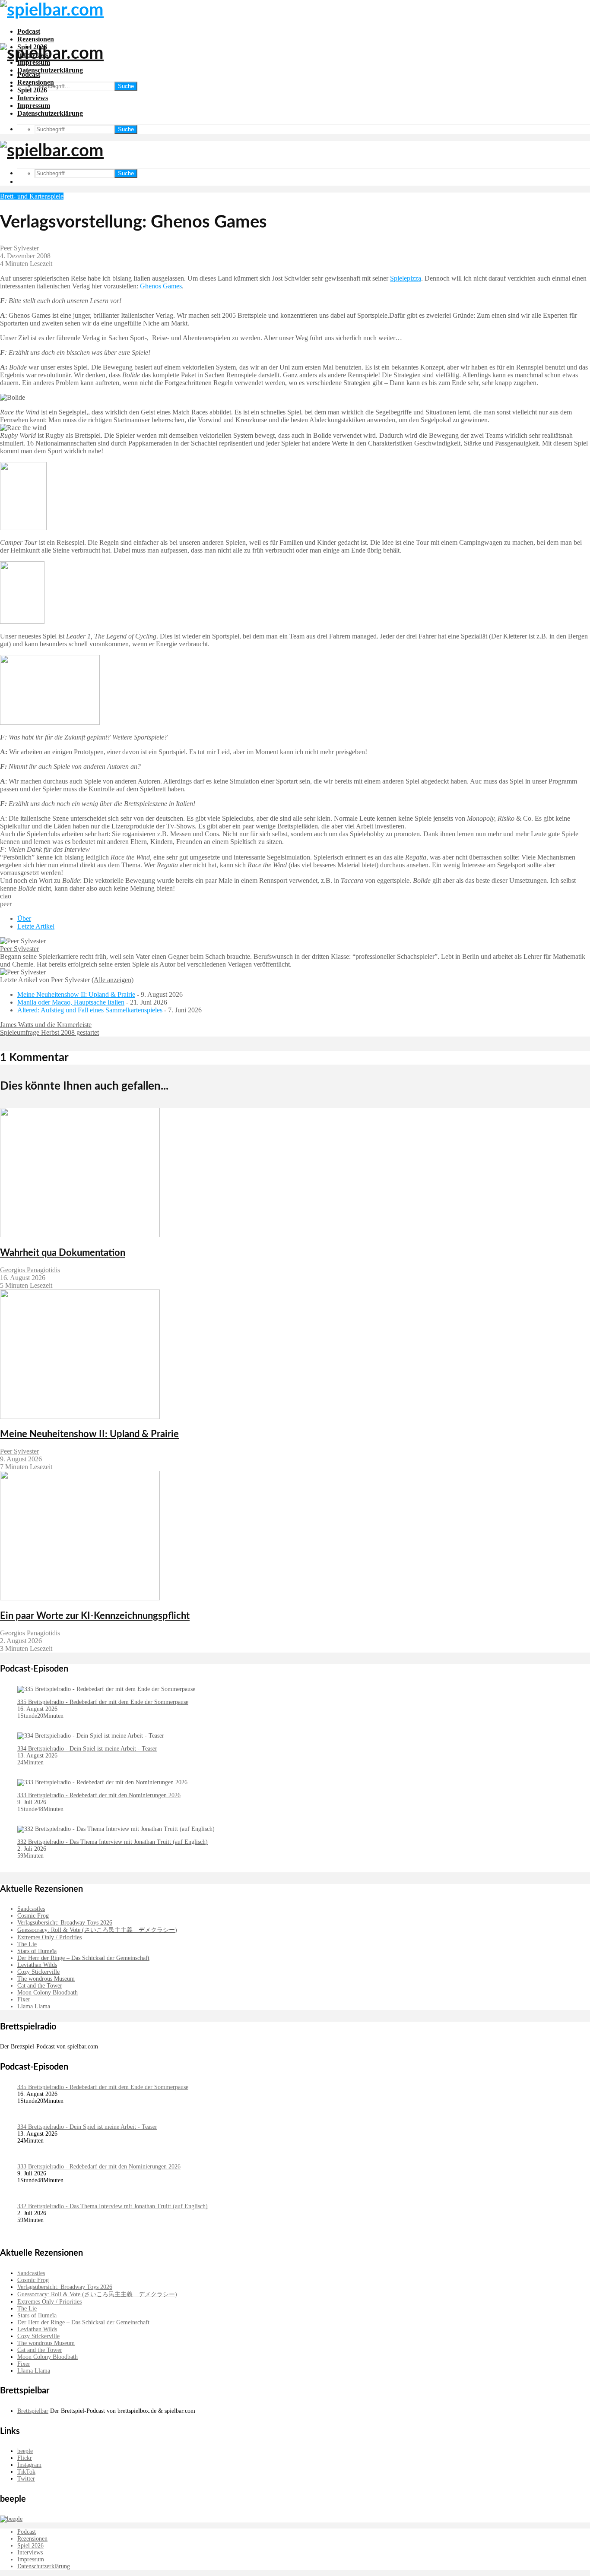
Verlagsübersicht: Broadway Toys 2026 (65, 1923)
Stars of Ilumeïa (37, 1951)
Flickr (25, 2458)
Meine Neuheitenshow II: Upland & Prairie (76, 994)
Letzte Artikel (36, 926)
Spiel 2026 (32, 90)
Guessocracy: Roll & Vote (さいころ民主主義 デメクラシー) (97, 1930)
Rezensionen (36, 39)
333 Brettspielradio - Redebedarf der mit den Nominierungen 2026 (99, 1795)
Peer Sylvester (19, 248)
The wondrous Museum (46, 1979)
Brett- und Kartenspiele (32, 196)
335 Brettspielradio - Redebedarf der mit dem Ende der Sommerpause (103, 1702)
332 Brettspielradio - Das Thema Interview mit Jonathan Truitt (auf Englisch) (113, 1842)
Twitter (26, 2479)
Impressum (34, 106)
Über (24, 918)
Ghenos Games (161, 286)
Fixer (24, 1999)
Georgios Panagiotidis (30, 1270)
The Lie (27, 1944)
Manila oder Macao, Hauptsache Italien (71, 1002)
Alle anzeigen (113, 980)
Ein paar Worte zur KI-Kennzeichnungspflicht (95, 1616)
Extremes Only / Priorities (49, 1937)
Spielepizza (406, 278)
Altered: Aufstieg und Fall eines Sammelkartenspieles (90, 1010)
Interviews (33, 98)
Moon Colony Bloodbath (48, 1993)
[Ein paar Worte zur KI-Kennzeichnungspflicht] (80, 1598)
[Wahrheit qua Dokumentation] (80, 1235)
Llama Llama (34, 2006)
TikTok (26, 2472)
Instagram (29, 2465)
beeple (25, 2451)
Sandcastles (31, 1909)
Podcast (29, 31)
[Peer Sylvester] (23, 941)
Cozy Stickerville (38, 1972)
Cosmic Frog (33, 1916)
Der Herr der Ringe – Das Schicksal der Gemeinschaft (83, 1958)
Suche (126, 86)
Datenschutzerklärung (50, 70)
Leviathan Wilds (37, 1965)
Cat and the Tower (40, 1986)
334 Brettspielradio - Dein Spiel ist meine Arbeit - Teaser (87, 1749)
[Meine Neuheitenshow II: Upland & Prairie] (80, 1417)
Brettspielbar (33, 2411)
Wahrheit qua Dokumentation (63, 1253)
